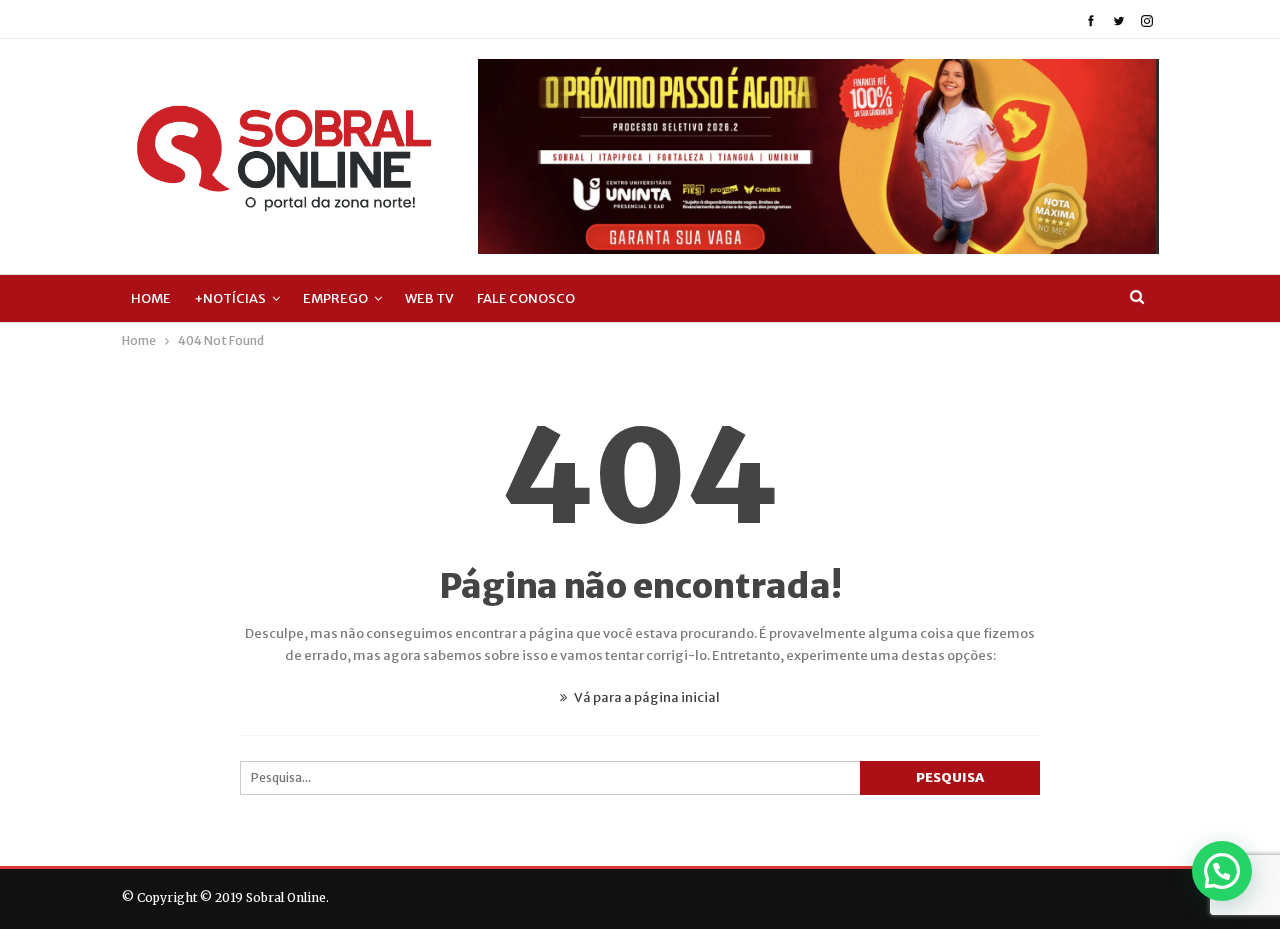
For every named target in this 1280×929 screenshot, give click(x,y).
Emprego (335, 298)
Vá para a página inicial (646, 697)
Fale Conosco (526, 298)
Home (151, 298)
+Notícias (230, 298)
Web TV (429, 298)
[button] (1222, 871)
